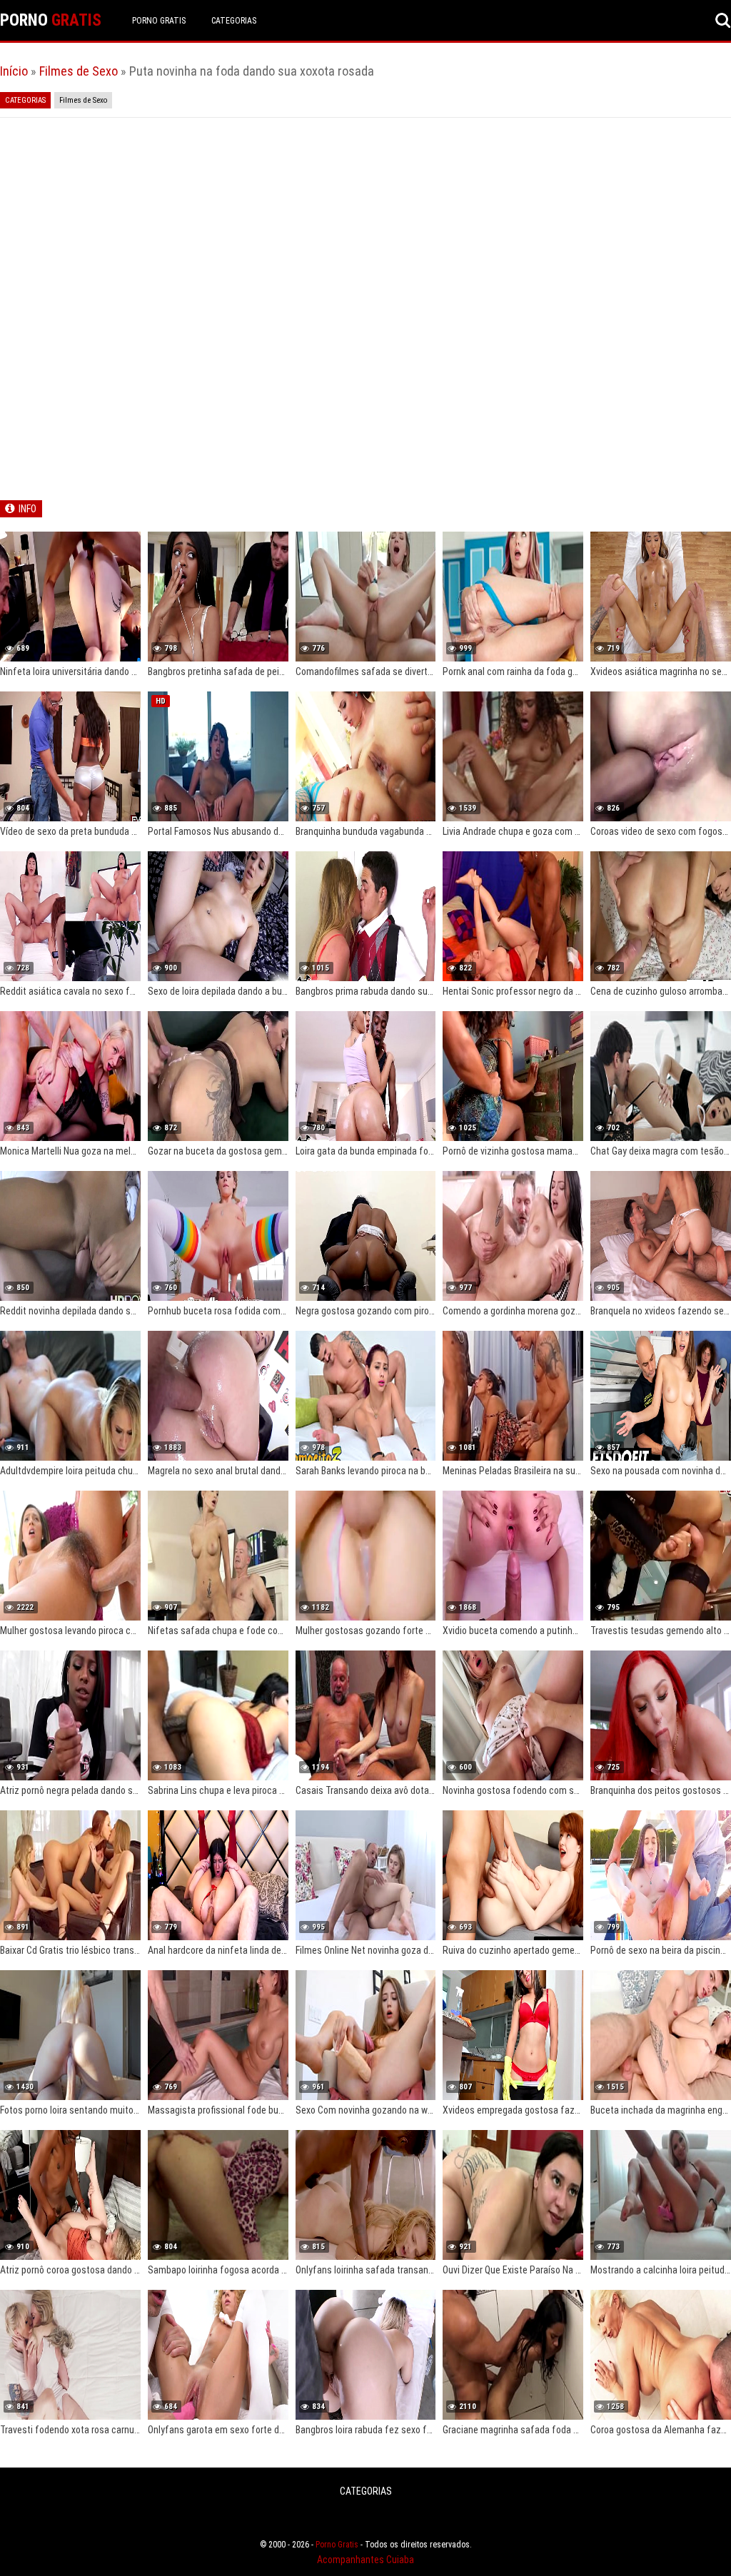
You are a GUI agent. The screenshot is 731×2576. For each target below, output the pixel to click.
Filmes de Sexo (79, 71)
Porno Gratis (159, 21)
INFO (27, 509)
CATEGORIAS (234, 21)
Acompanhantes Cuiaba (365, 2560)
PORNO (51, 20)
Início (14, 71)
